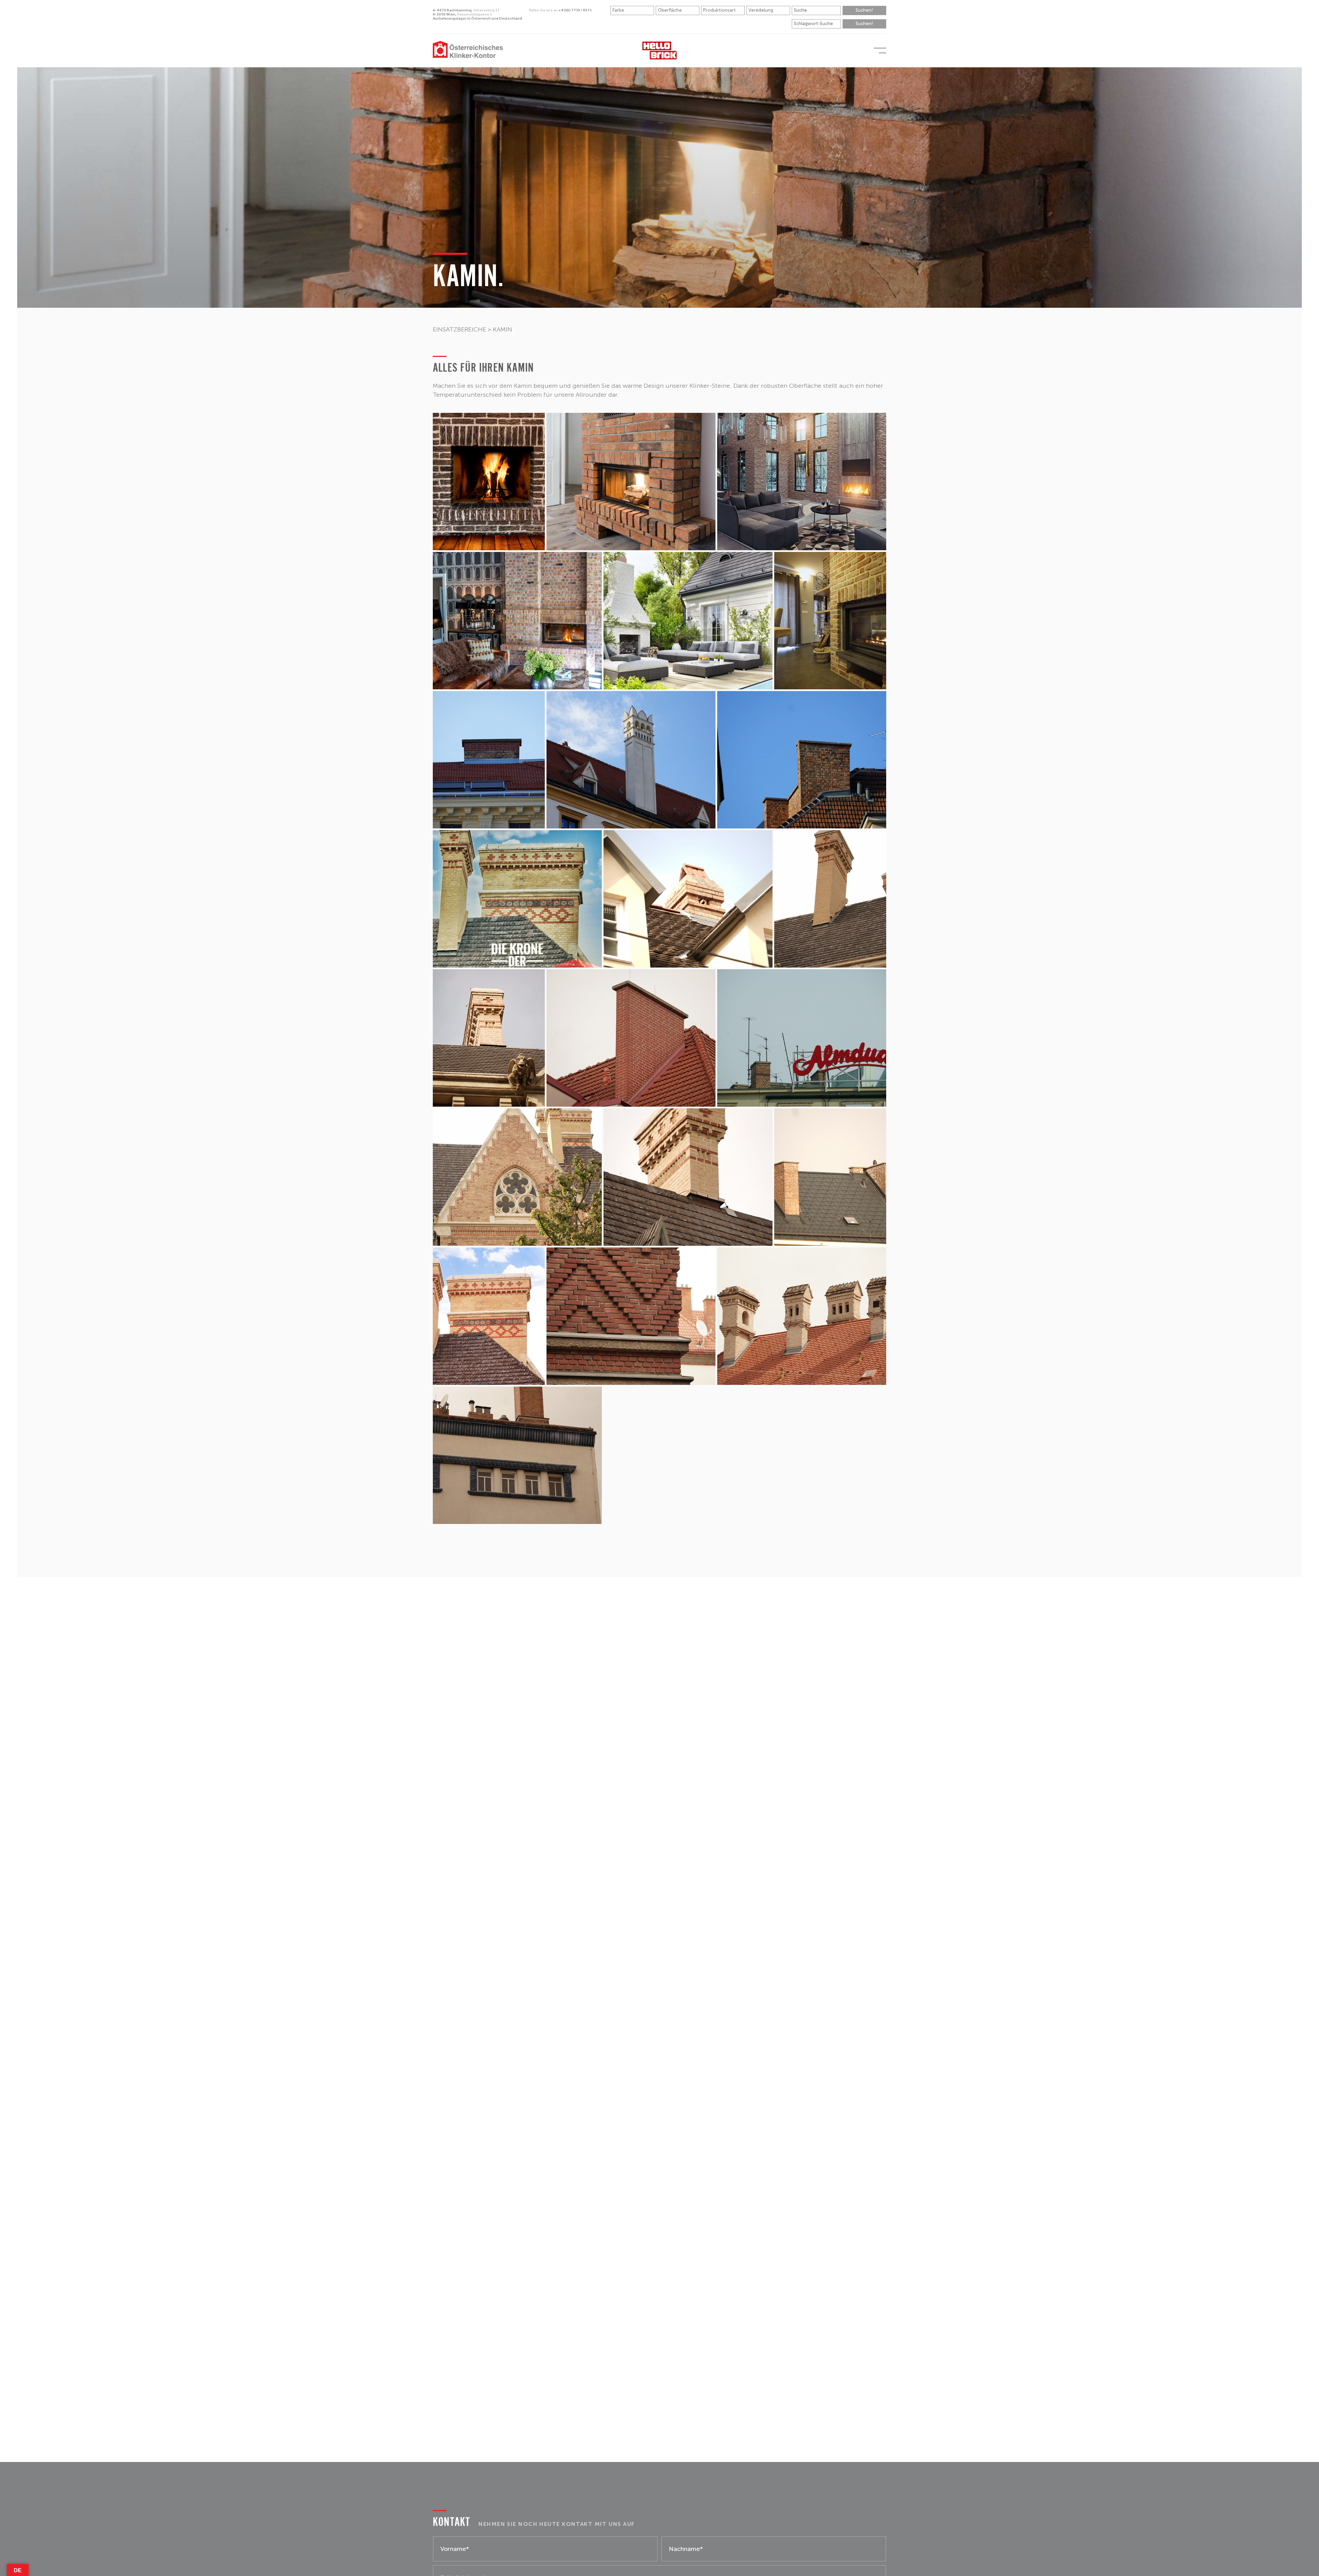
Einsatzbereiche (459, 329)
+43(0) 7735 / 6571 (560, 10)
